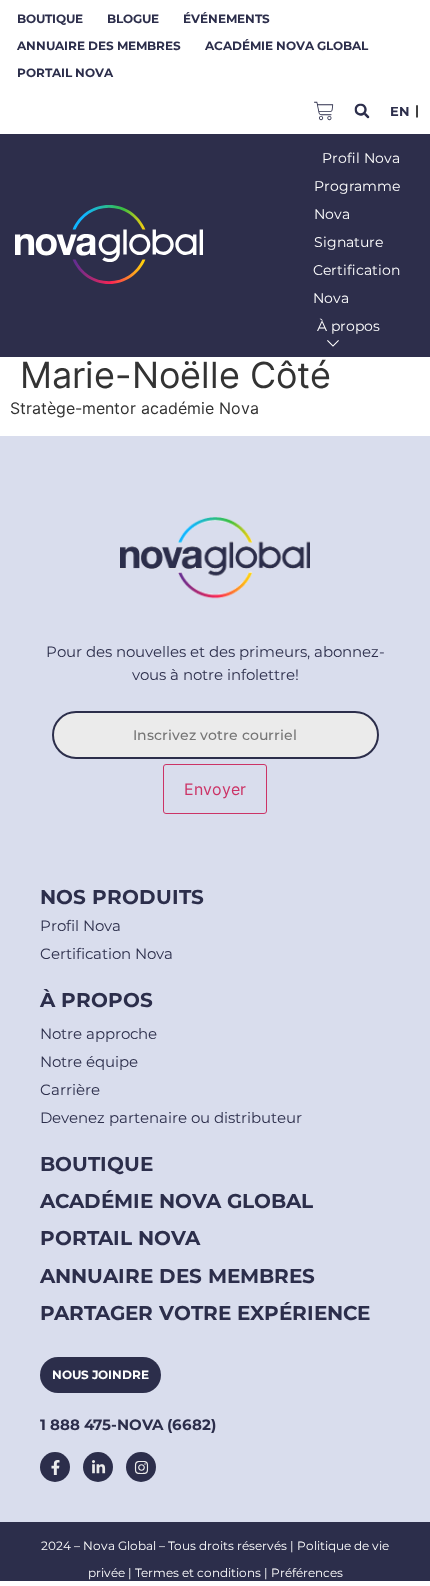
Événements (226, 18)
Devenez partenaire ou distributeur (171, 1117)
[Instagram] (141, 1467)
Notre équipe (89, 1061)
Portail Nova (65, 72)
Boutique (50, 18)
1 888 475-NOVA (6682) (128, 1424)
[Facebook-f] (55, 1467)
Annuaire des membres (99, 45)
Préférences (307, 1572)
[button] (361, 111)
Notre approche (98, 1033)
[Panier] (324, 108)
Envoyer (215, 789)
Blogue (133, 18)
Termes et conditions (198, 1572)
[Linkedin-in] (98, 1467)
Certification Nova (106, 953)
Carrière (70, 1089)
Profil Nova (80, 925)
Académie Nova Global (286, 45)
